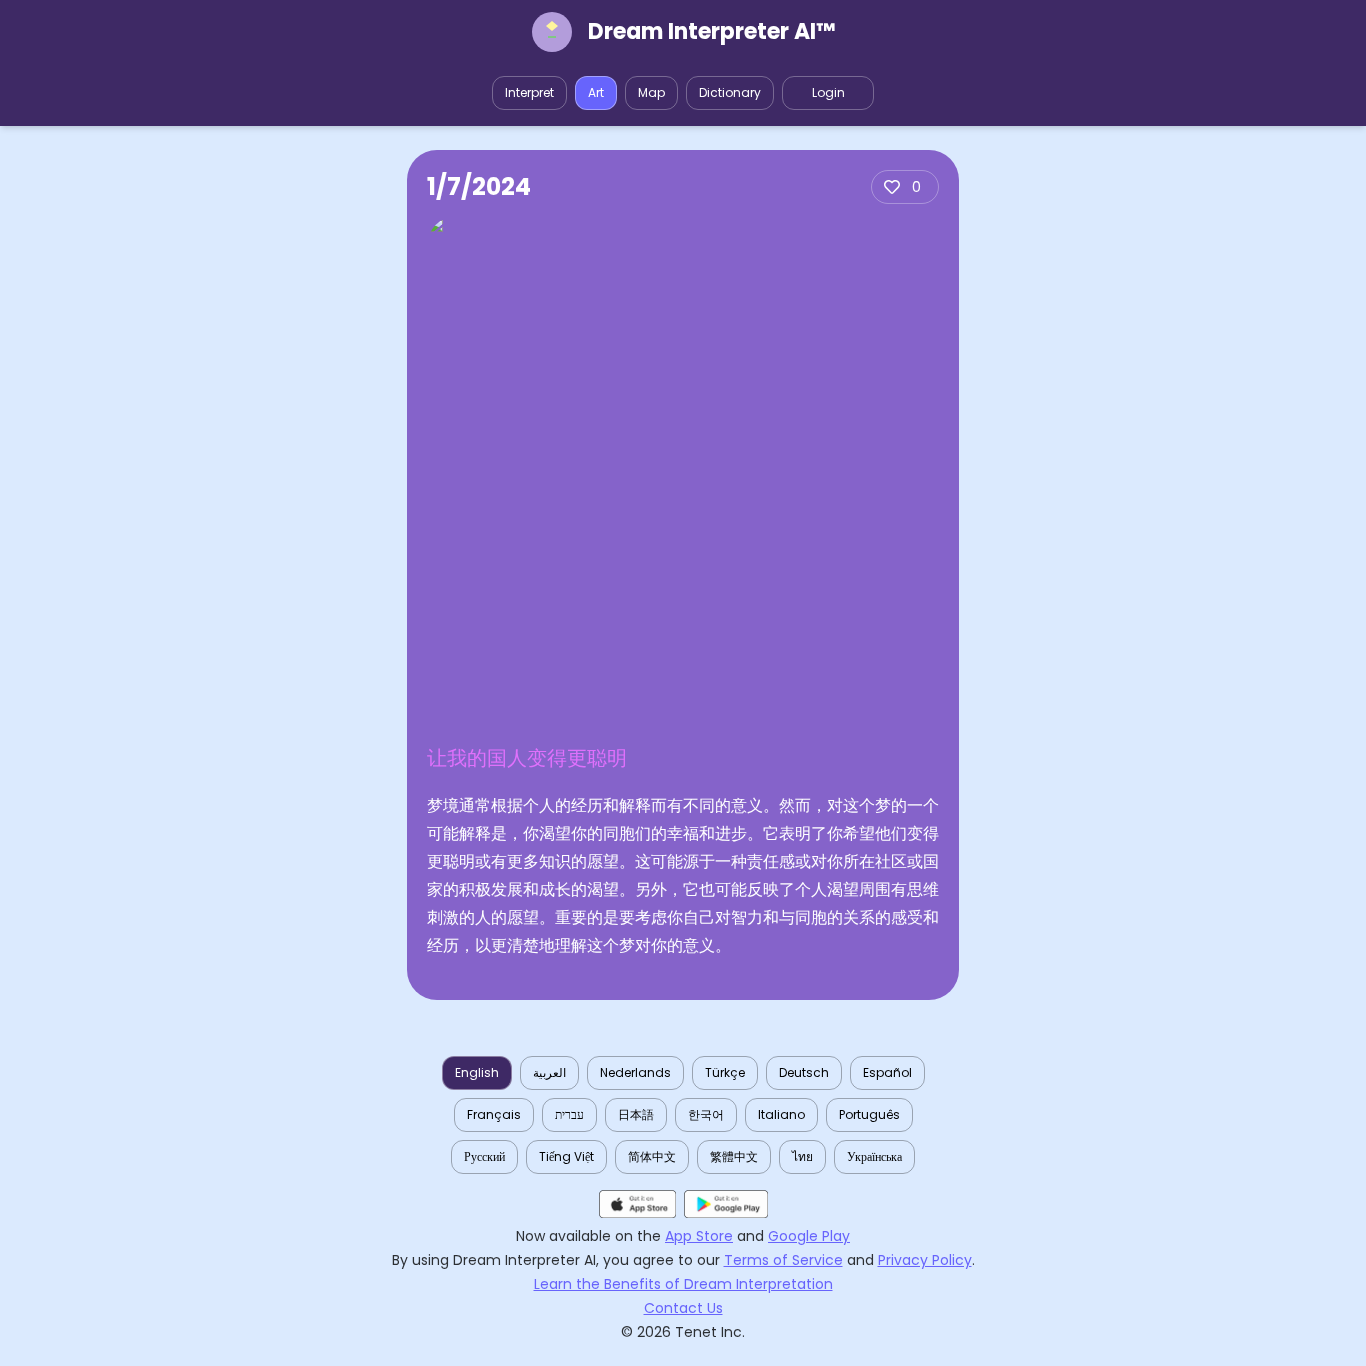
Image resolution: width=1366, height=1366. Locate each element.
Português (869, 1114)
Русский (484, 1156)
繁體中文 (734, 1156)
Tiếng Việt (566, 1156)
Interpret (529, 92)
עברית (569, 1114)
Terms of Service (783, 1260)
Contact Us (683, 1308)
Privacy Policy (925, 1260)
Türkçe (725, 1072)
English (477, 1072)
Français (494, 1114)
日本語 (636, 1114)
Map (651, 92)
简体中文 (652, 1156)
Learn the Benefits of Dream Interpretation (683, 1284)
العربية (549, 1072)
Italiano (781, 1114)
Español (887, 1072)
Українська (874, 1156)
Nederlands (635, 1072)
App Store (699, 1236)
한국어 (706, 1114)
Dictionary (730, 92)
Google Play (809, 1236)
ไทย (802, 1156)
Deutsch (804, 1072)
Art (596, 92)
